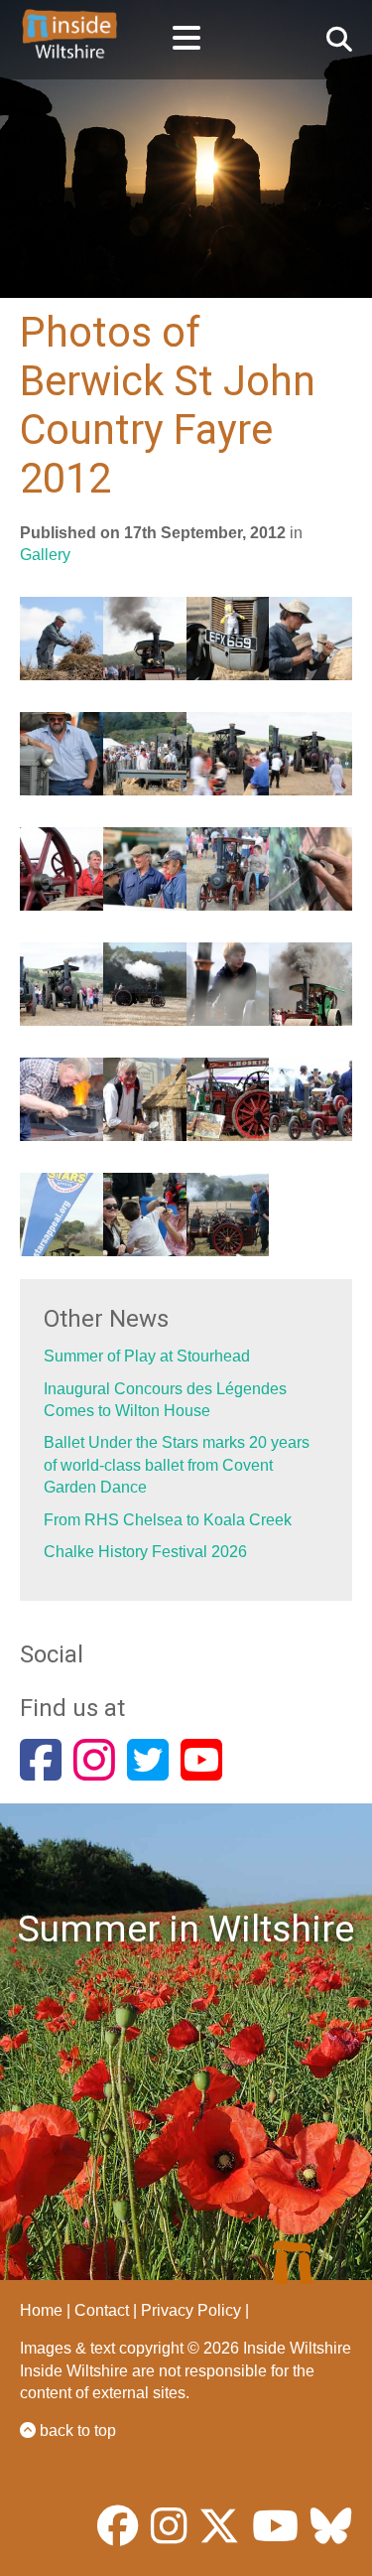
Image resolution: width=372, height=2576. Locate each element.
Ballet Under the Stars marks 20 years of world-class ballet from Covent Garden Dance (177, 1465)
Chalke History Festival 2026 (145, 1552)
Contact (102, 2310)
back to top (76, 2431)
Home (41, 2310)
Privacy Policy (191, 2310)
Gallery (45, 555)
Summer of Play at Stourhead (147, 1356)
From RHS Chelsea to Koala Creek (168, 1520)
